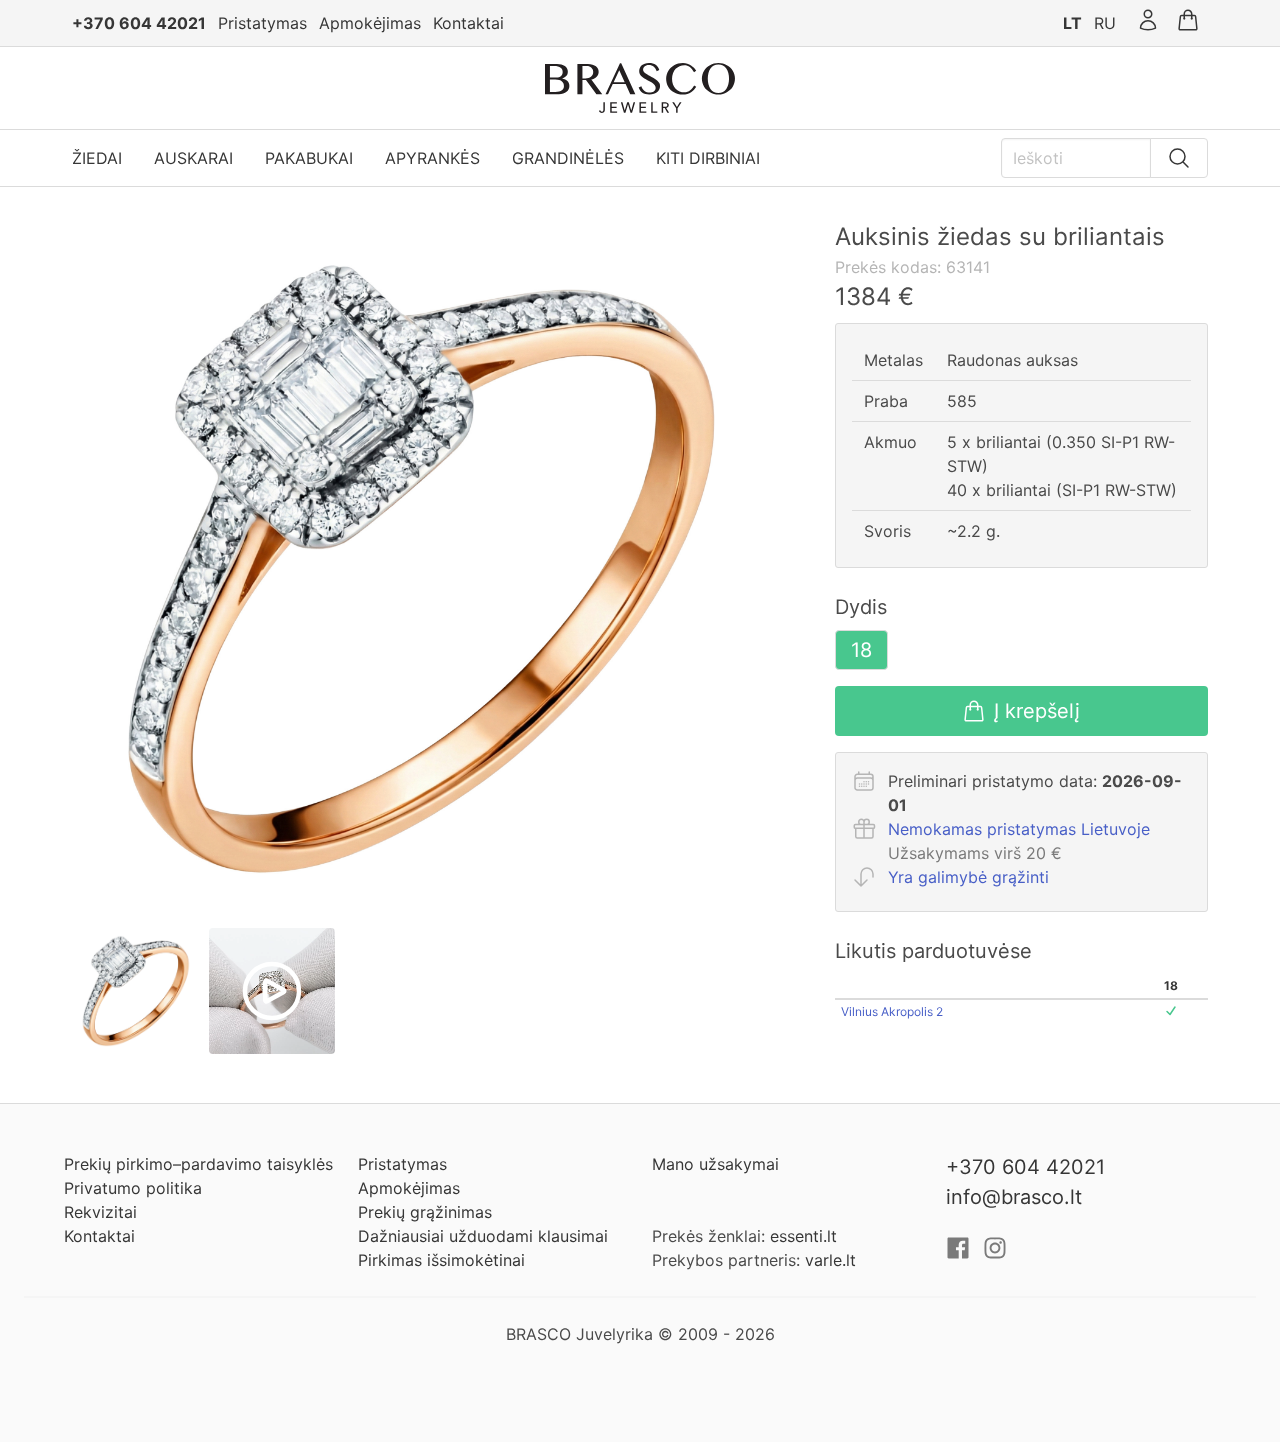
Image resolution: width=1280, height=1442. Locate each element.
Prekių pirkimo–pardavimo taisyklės (198, 1164)
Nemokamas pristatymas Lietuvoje (1019, 829)
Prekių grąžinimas (425, 1212)
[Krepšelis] (1188, 23)
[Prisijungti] (1148, 23)
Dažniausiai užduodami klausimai (483, 1236)
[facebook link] (960, 1254)
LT (1072, 23)
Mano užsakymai (715, 1164)
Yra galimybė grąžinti (968, 877)
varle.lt (830, 1260)
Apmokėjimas (370, 23)
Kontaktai (468, 23)
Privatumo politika (133, 1188)
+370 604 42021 (139, 23)
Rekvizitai (100, 1212)
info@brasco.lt (1014, 1197)
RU (1105, 23)
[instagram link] (995, 1254)
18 (861, 650)
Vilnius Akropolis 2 (892, 1011)
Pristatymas (262, 23)
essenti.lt (803, 1236)
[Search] (1179, 158)
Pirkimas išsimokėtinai (441, 1260)
